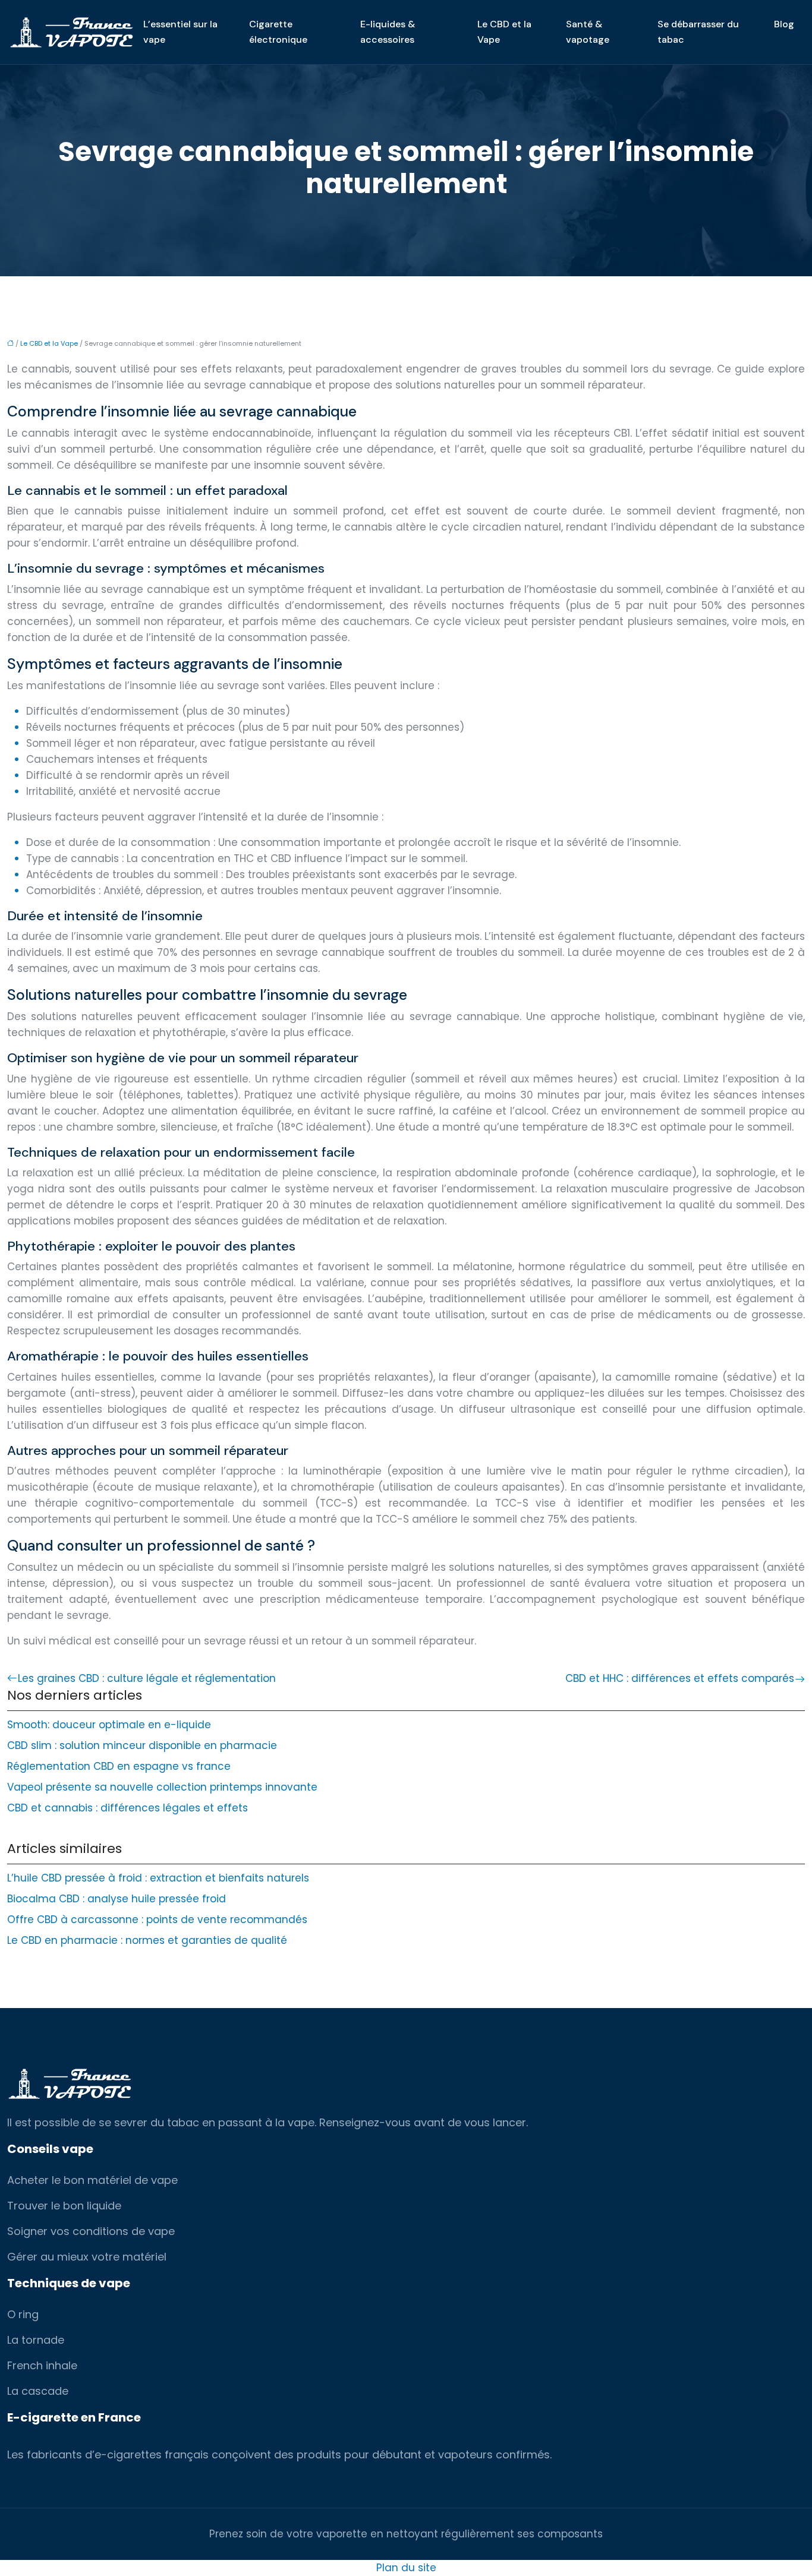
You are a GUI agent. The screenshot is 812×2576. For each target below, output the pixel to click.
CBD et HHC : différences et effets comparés (680, 1678)
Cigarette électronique (278, 32)
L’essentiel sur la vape (180, 32)
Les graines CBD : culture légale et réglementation (147, 1678)
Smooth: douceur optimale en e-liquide (109, 1725)
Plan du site (406, 2568)
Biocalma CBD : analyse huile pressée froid (117, 1899)
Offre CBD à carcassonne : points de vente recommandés (157, 1920)
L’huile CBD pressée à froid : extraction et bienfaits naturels (158, 1878)
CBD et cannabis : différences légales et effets (128, 1808)
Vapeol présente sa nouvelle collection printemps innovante (162, 1787)
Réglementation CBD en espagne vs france (119, 1766)
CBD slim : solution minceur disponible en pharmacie (142, 1745)
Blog (784, 24)
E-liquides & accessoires (388, 32)
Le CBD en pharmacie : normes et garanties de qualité (147, 1940)
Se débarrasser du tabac (698, 32)
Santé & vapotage (588, 32)
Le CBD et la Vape (504, 32)
